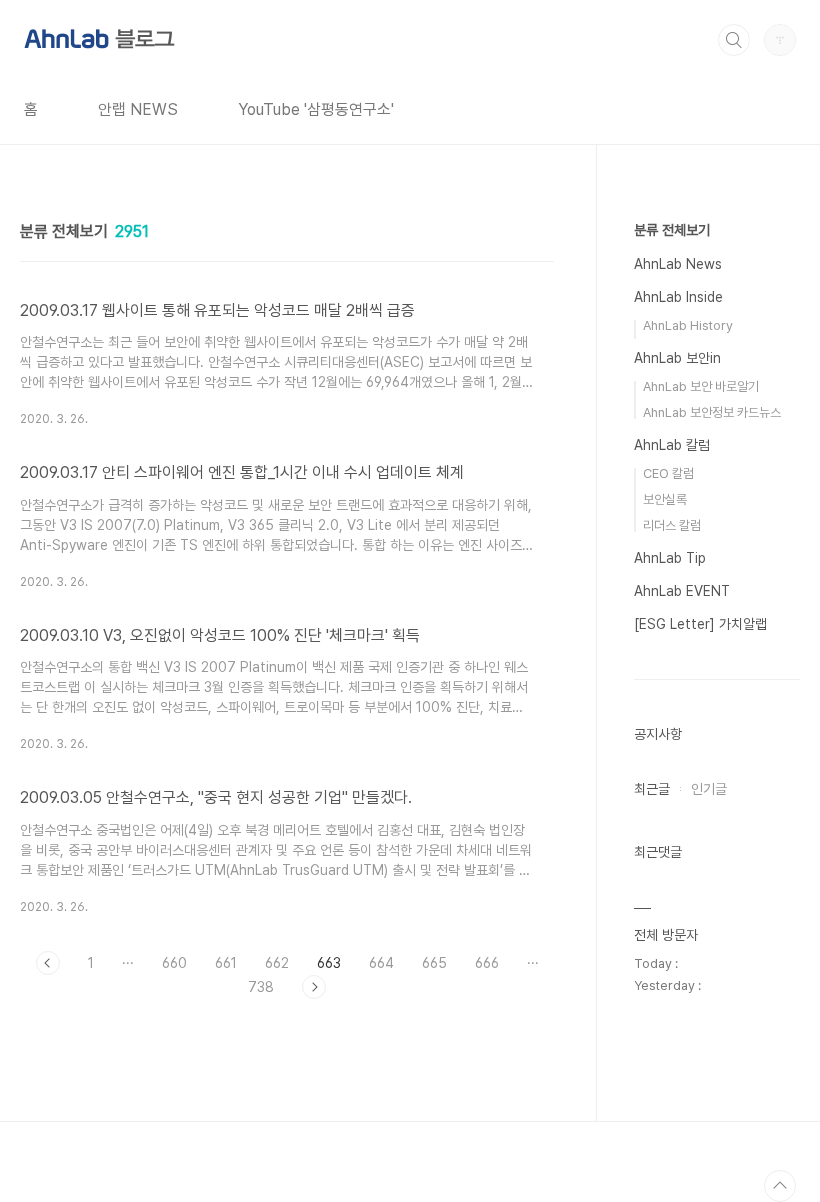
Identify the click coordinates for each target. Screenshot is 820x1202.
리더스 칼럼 (672, 525)
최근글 (652, 789)
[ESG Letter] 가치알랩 (700, 624)
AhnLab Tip (670, 558)
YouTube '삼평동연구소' (316, 109)
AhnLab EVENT (682, 591)
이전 (48, 963)
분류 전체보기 (672, 230)
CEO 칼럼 (668, 473)
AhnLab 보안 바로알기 (701, 386)
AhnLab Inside (678, 297)
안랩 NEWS (138, 109)
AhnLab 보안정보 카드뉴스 (712, 412)
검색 (734, 40)
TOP (780, 1186)
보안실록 (665, 499)
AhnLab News (678, 264)
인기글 (709, 789)
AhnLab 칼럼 (672, 445)
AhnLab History (688, 325)
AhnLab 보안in (677, 358)
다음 (314, 987)
